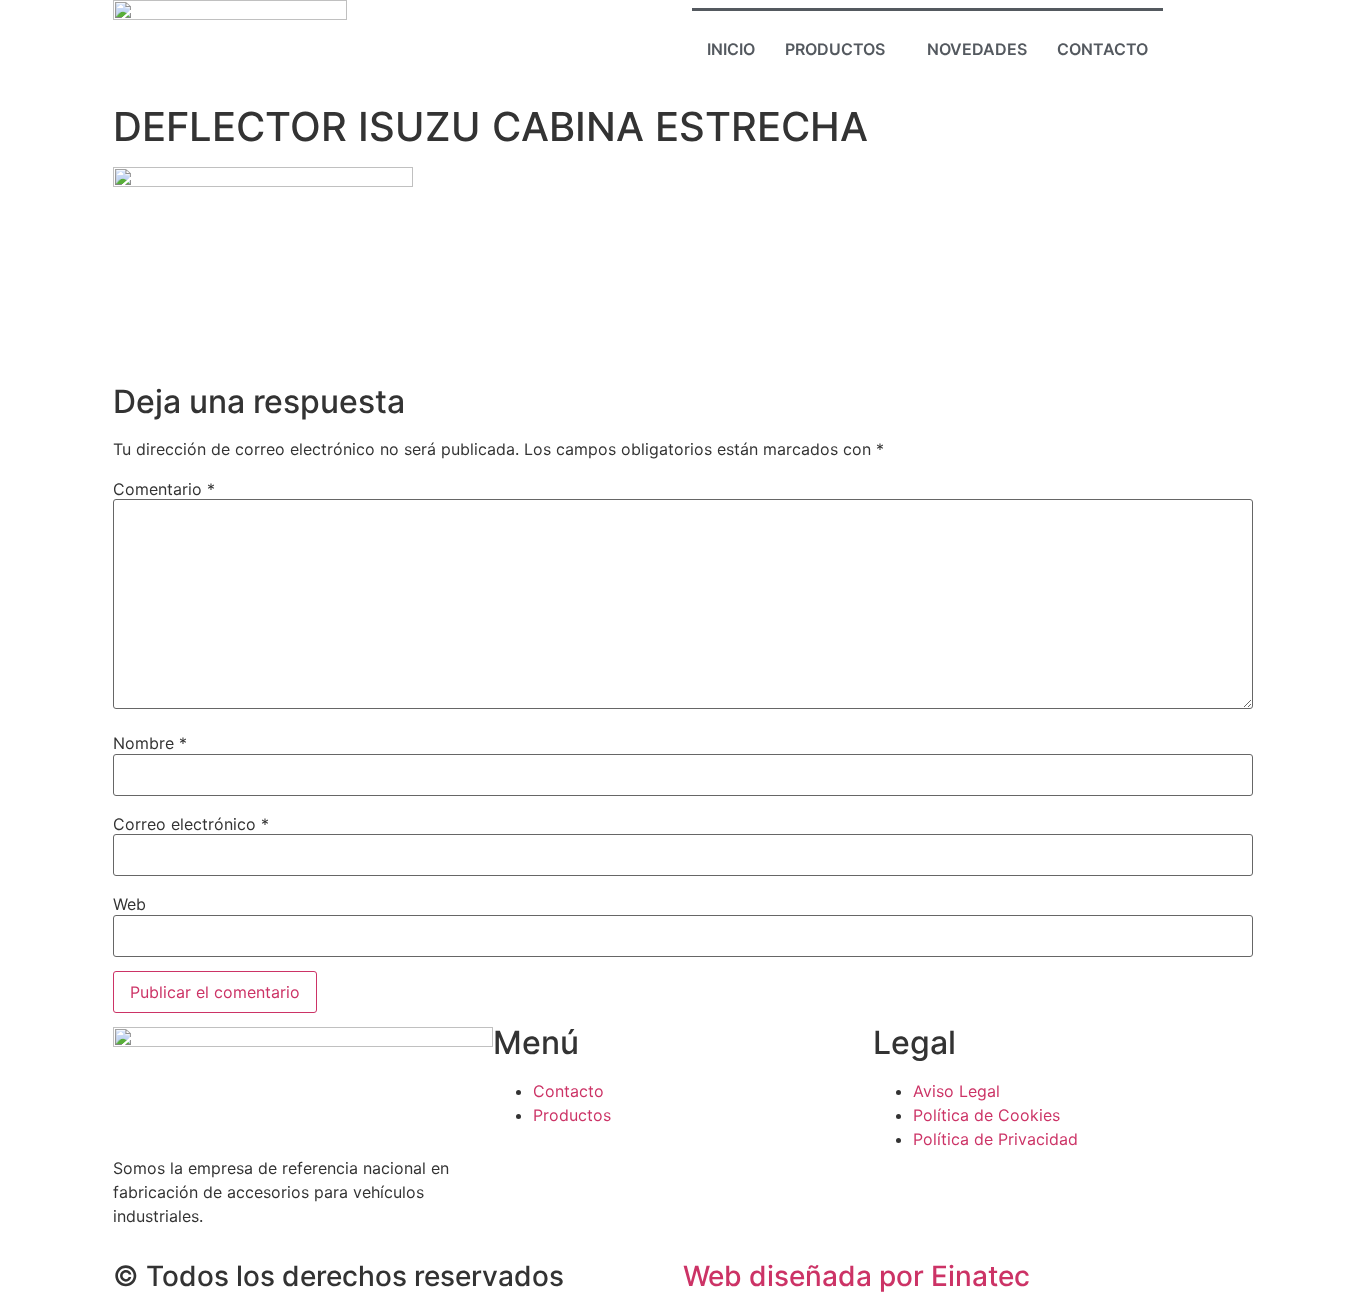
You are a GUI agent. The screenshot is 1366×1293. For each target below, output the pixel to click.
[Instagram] (1214, 47)
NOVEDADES (977, 49)
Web (129, 904)
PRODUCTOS (835, 49)
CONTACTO (1102, 49)
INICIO (731, 49)
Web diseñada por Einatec (856, 1276)
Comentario (164, 489)
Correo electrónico (191, 824)
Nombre (150, 743)
